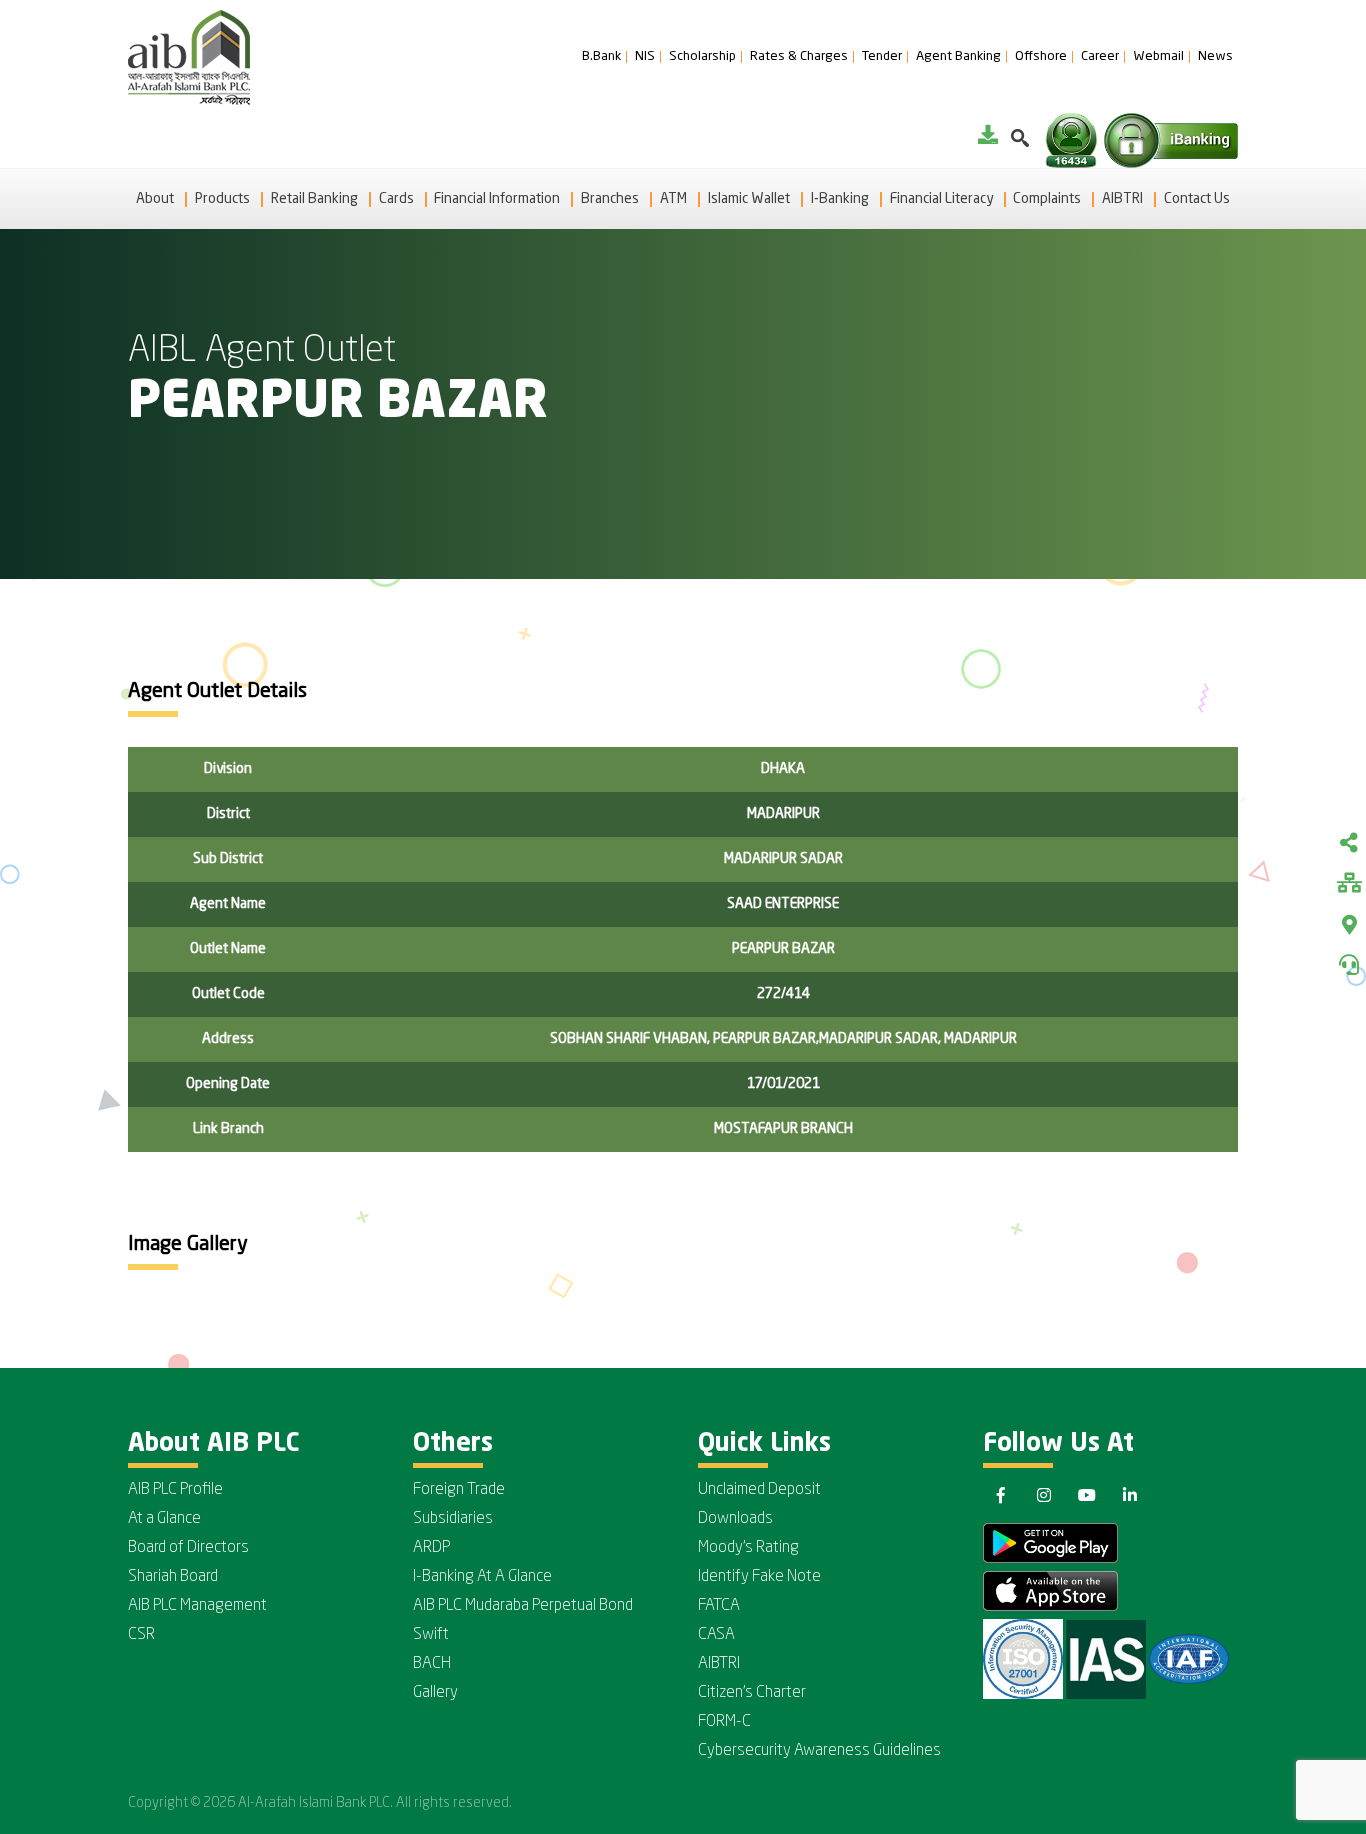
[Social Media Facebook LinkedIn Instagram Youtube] (1349, 845)
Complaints (1047, 199)
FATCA (719, 1606)
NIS (645, 57)
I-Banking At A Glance (482, 1577)
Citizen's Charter (752, 1693)
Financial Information (497, 199)
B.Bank (601, 57)
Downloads (735, 1519)
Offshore (1041, 57)
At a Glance (164, 1519)
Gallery (435, 1693)
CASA (716, 1635)
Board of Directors (188, 1548)
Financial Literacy (941, 199)
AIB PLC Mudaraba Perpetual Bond (523, 1606)
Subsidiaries (453, 1519)
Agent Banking (958, 57)
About (155, 199)
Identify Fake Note (759, 1577)
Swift (431, 1635)
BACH (432, 1664)
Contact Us (1197, 199)
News (1215, 57)
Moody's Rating (748, 1548)
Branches (610, 199)
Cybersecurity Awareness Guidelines (819, 1751)
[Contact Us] (1349, 965)
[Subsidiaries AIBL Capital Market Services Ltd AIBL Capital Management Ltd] (1349, 885)
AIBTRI (1122, 199)
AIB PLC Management (197, 1606)
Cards (396, 199)
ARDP (431, 1548)
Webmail (1158, 57)
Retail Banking (314, 199)
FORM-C (724, 1722)
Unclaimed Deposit (759, 1490)
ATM (673, 199)
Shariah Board (173, 1577)
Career (1100, 57)
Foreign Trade (459, 1490)
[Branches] (1349, 925)
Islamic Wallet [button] (749, 199)
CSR (141, 1635)
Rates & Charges (799, 57)
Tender (882, 57)
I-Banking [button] (840, 199)
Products (222, 199)
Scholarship (702, 57)
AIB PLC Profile (175, 1490)
